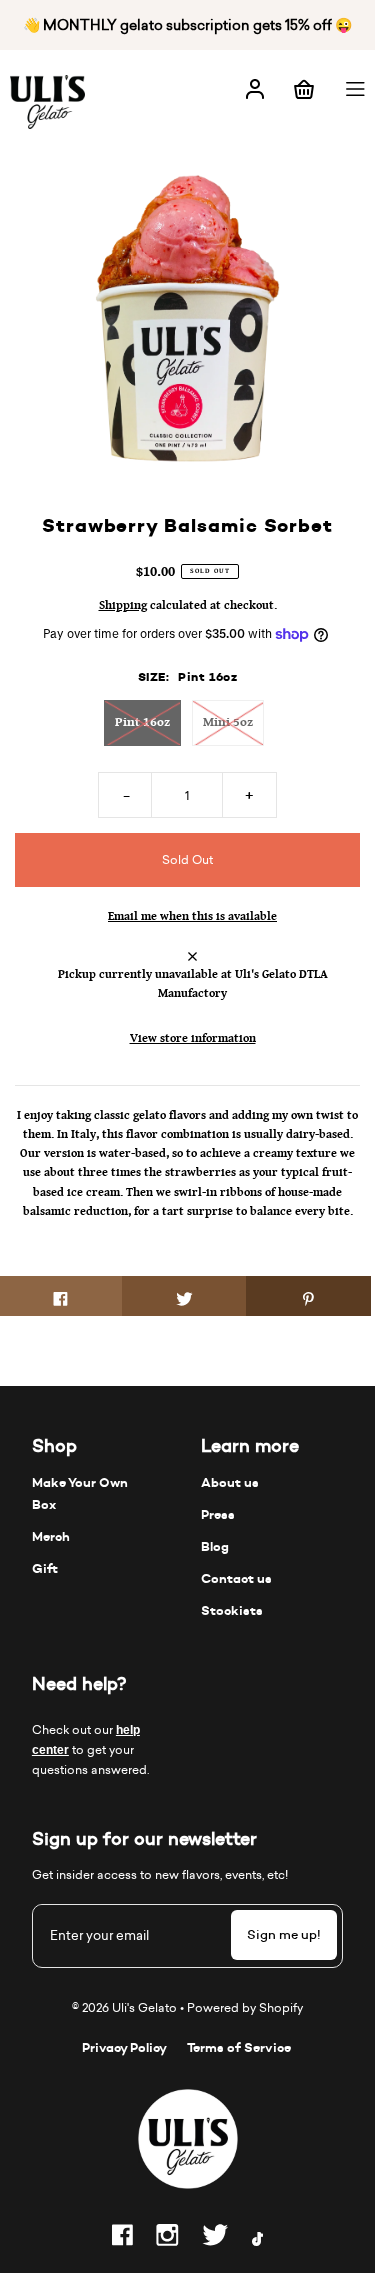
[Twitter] (215, 2238)
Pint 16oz (142, 721)
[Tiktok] (257, 2242)
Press (218, 1514)
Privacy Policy (124, 2047)
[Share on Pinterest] (308, 1296)
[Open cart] (304, 87)
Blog (215, 1546)
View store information (193, 1038)
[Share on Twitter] (184, 1296)
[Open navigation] (357, 87)
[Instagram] (167, 2238)
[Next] (328, 324)
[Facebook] (122, 2238)
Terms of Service (239, 2047)
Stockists (232, 1610)
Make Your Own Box (80, 1493)
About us (230, 1482)
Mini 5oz (228, 721)
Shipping (123, 605)
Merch (51, 1536)
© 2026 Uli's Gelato (124, 2007)
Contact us (236, 1578)
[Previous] (47, 324)
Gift (45, 1568)
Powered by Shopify (245, 2007)
